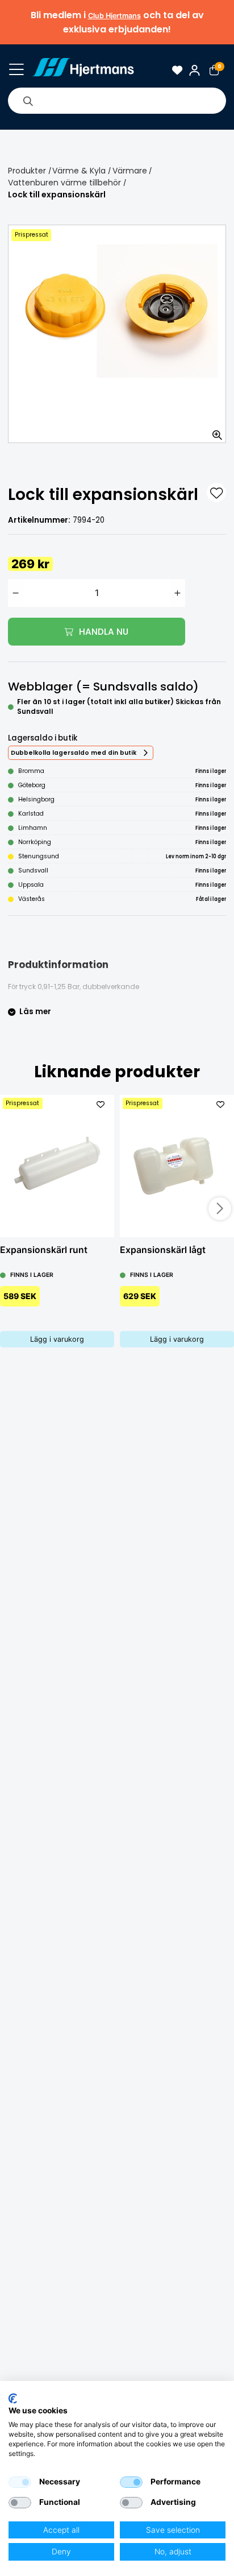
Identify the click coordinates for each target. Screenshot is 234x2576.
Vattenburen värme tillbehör (64, 183)
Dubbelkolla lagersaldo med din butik (74, 753)
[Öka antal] (178, 593)
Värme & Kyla (79, 171)
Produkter (27, 171)
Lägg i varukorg (57, 1339)
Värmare (130, 171)
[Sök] (28, 101)
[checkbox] (20, 2482)
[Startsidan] (83, 70)
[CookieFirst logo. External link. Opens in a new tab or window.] (13, 2399)
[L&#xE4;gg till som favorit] (216, 493)
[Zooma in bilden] (214, 431)
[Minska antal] (16, 593)
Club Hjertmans (114, 16)
